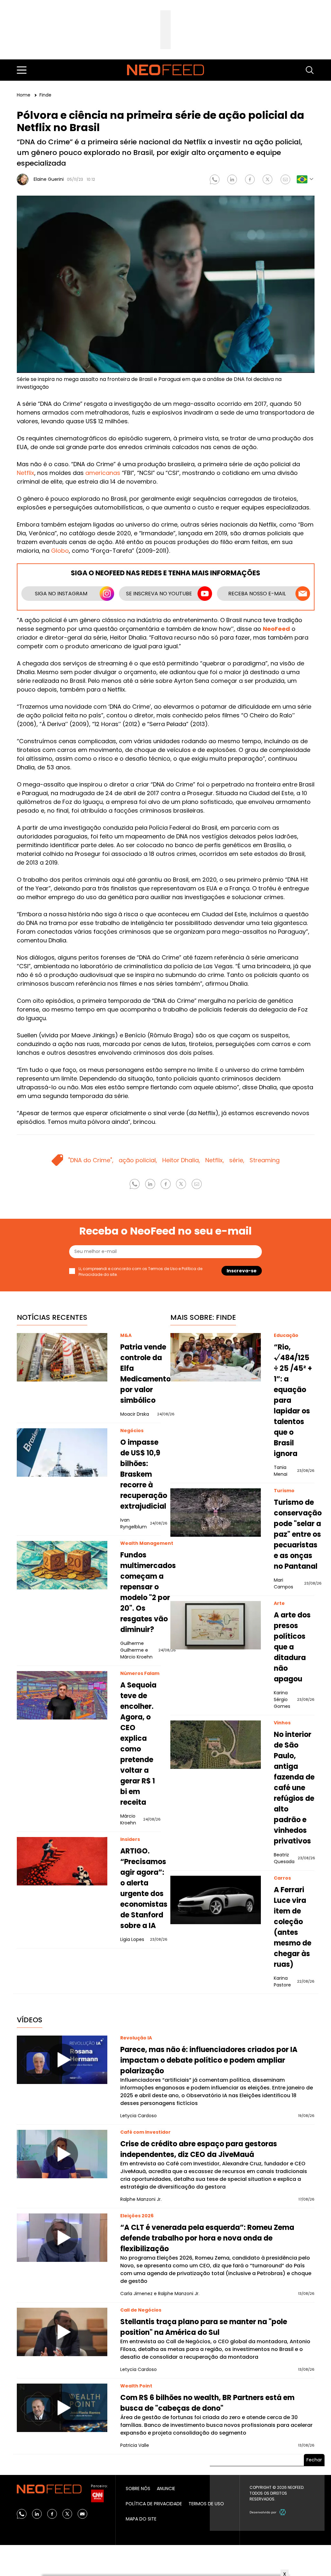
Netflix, (215, 1160)
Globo (60, 551)
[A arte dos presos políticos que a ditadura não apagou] (216, 1625)
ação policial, (138, 1160)
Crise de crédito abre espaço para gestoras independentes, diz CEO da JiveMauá (199, 2149)
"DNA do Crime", (91, 1160)
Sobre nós (138, 2489)
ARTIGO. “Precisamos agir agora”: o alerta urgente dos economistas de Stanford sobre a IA (144, 1888)
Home (24, 95)
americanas (103, 473)
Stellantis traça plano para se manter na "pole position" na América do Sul (204, 2327)
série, (237, 1160)
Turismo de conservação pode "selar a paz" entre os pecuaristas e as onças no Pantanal (298, 1534)
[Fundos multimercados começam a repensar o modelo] (62, 1565)
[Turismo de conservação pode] (216, 1513)
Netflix (26, 473)
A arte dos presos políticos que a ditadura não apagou (292, 1647)
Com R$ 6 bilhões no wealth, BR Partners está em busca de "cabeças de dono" (207, 2403)
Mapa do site (141, 2519)
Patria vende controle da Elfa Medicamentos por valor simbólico (147, 1374)
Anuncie (166, 2489)
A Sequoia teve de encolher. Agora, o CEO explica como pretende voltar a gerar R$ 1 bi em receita (138, 1744)
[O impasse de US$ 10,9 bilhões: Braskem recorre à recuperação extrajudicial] (62, 1452)
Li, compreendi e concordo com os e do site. (140, 1272)
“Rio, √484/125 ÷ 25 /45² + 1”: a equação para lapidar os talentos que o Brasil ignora (293, 1400)
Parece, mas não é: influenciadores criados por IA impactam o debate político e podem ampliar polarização (209, 2060)
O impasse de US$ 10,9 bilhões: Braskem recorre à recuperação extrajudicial (144, 1474)
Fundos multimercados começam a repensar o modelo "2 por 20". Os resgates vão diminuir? (148, 1592)
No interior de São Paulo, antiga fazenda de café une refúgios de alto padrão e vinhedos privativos (294, 1788)
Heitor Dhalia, (181, 1160)
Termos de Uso (163, 1269)
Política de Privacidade (154, 2504)
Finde (45, 95)
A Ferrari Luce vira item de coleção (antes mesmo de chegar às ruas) (293, 1927)
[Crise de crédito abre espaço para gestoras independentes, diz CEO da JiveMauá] (62, 2154)
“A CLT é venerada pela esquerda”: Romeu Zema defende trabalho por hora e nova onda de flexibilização (207, 2238)
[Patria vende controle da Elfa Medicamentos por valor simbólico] (62, 1357)
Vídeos (30, 2020)
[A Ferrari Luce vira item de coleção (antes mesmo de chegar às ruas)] (216, 1900)
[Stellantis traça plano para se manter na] (62, 2332)
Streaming (265, 1160)
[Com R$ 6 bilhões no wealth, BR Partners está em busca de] (62, 2408)
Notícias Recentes (52, 1317)
